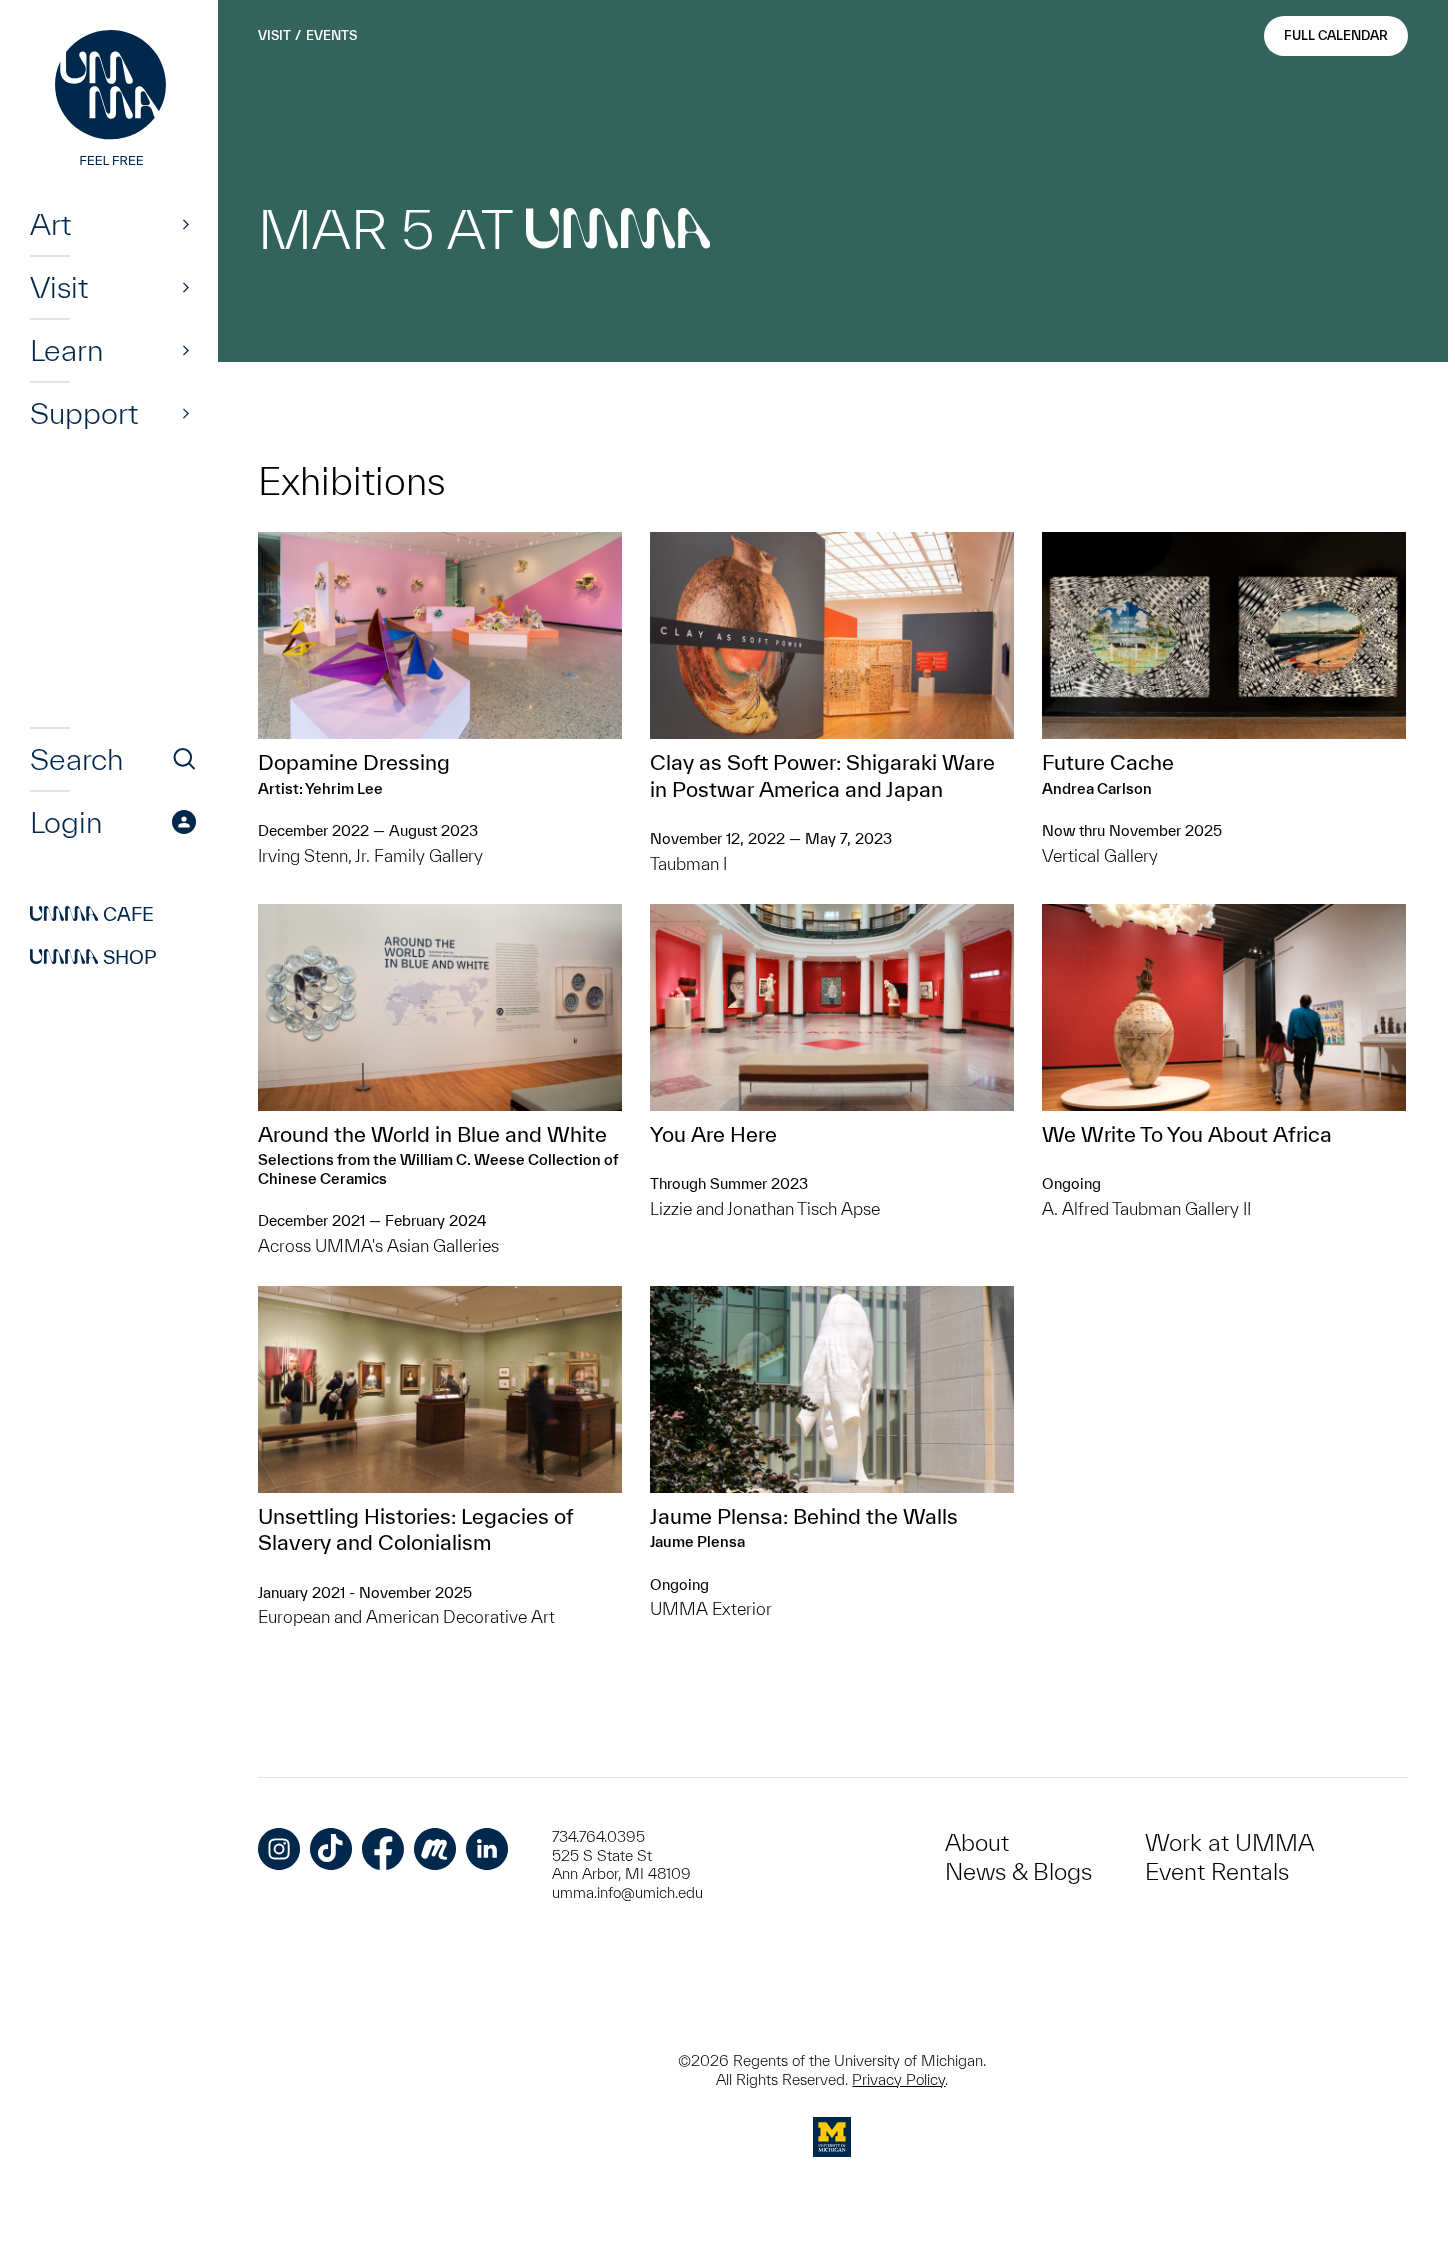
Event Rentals (1217, 1871)
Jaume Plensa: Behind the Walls (804, 1516)
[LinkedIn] (487, 1849)
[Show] (186, 224)
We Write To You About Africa (1187, 1134)
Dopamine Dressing (354, 762)
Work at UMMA (1229, 1842)
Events (331, 35)
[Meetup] (435, 1849)
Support (84, 413)
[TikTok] (331, 1849)
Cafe (92, 914)
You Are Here (713, 1134)
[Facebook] (383, 1849)
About (977, 1842)
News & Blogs (1018, 1871)
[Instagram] (279, 1849)
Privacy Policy (898, 2079)
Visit (59, 287)
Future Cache (1108, 762)
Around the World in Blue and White (432, 1134)
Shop (93, 957)
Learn (66, 350)
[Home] (113, 100)
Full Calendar (1336, 35)
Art (50, 224)
